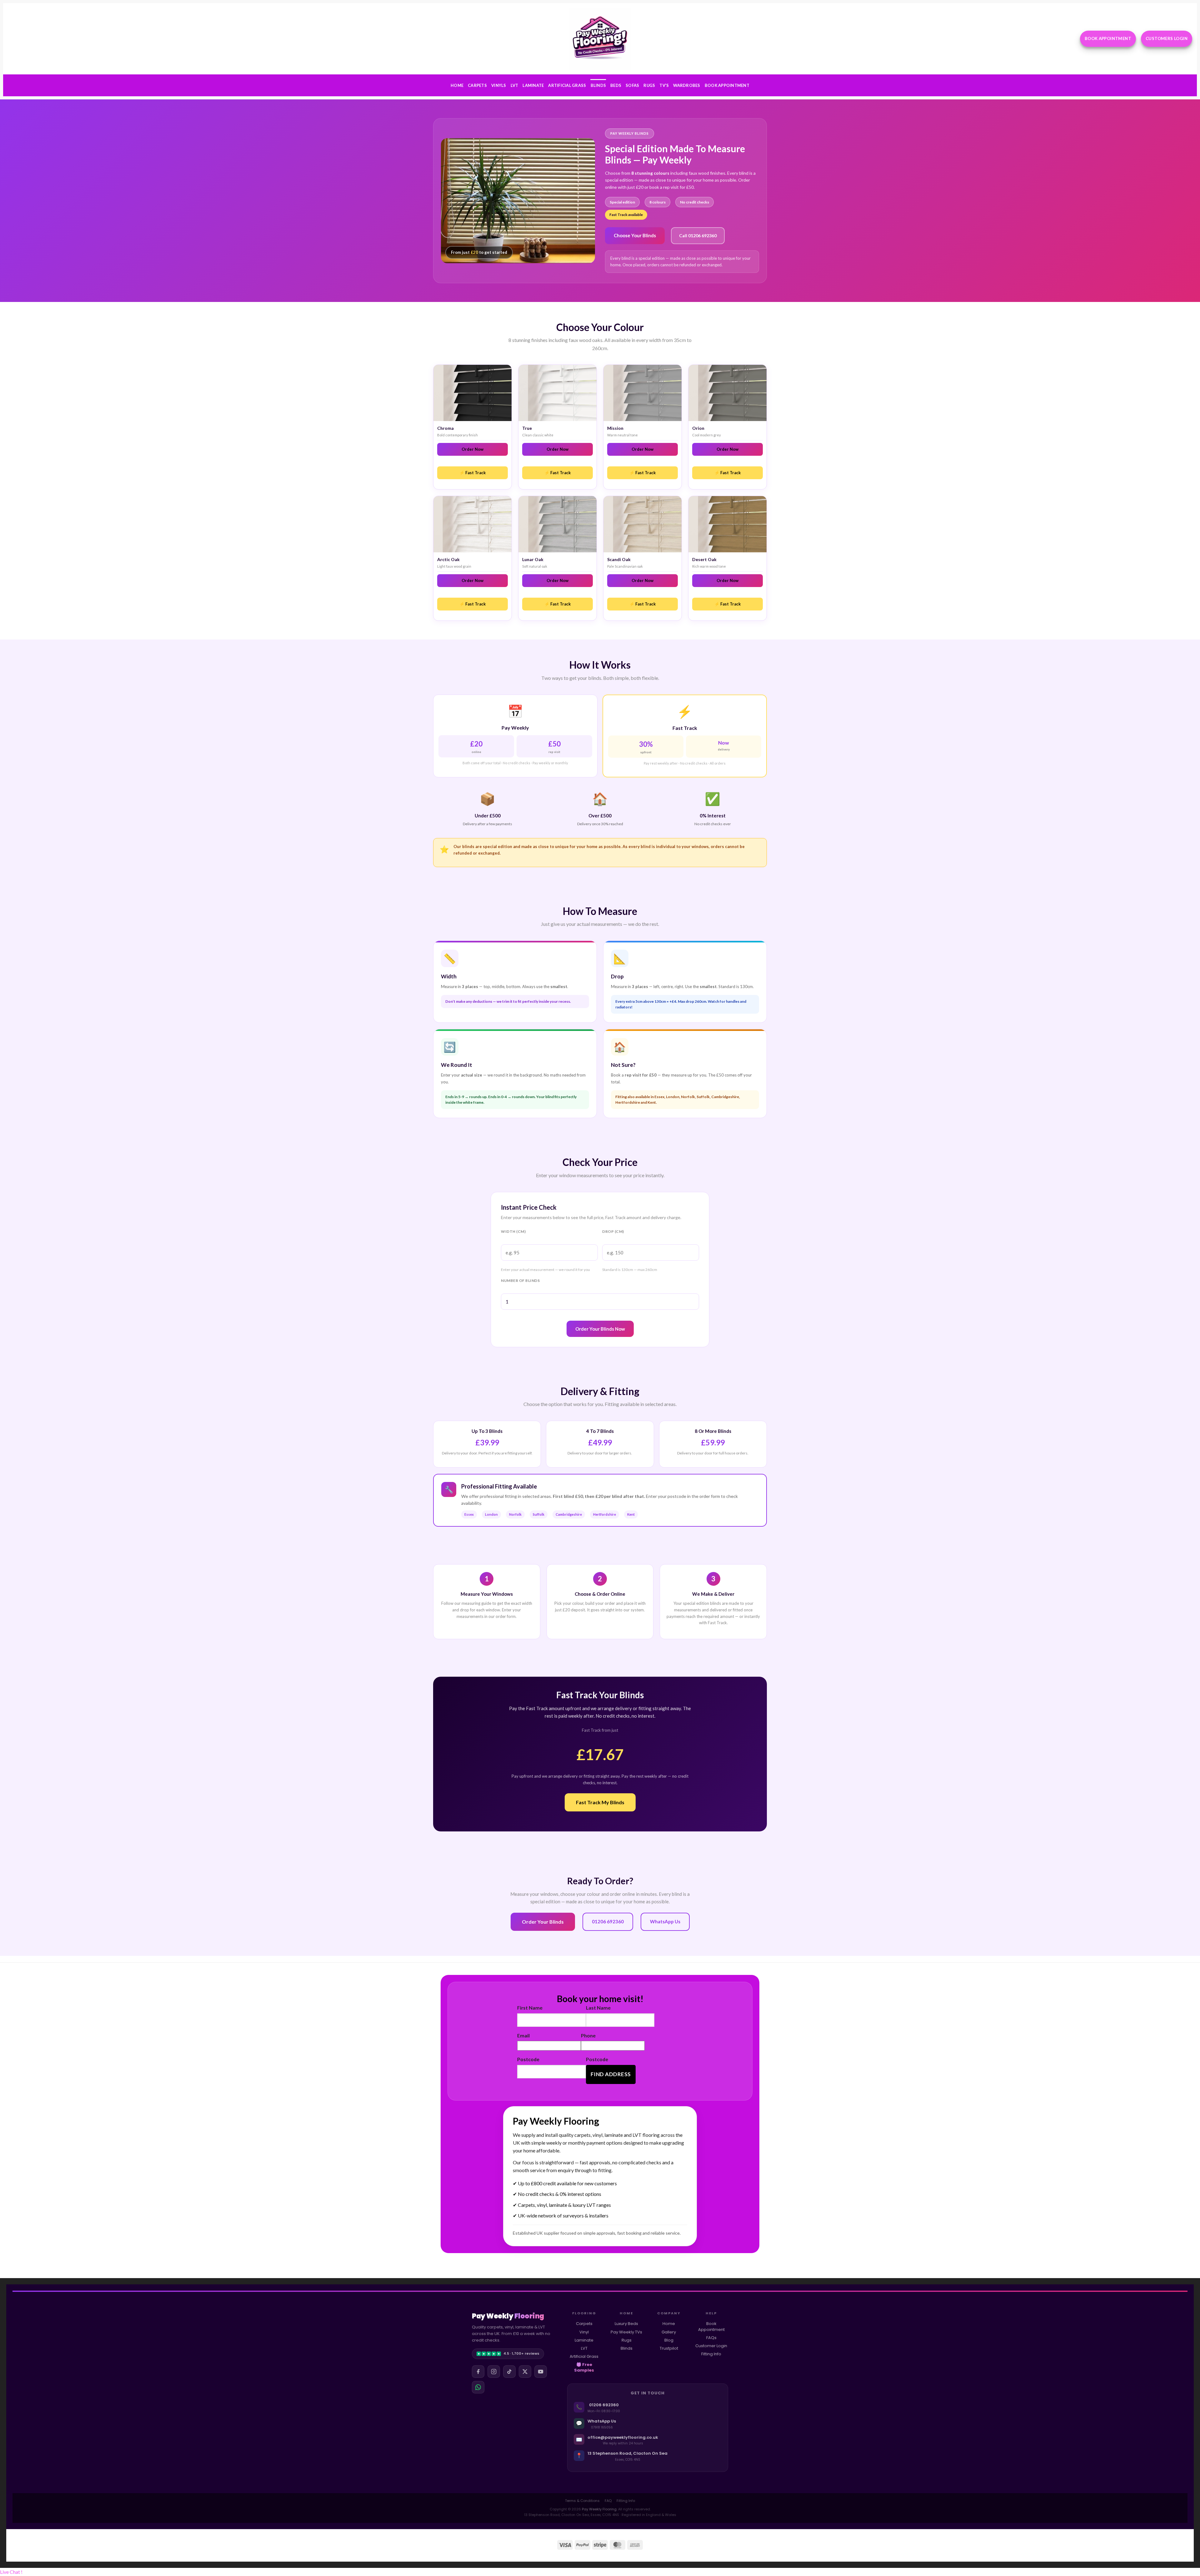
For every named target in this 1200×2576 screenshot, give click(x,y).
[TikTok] (509, 2372)
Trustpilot (669, 2348)
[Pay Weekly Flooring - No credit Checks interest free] (600, 39)
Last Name (598, 2008)
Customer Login (711, 2346)
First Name (530, 2008)
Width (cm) (513, 1231)
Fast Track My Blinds (600, 1802)
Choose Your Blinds (635, 235)
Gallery (669, 2332)
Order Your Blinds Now (600, 1329)
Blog (669, 2340)
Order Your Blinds (543, 1922)
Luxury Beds (626, 2324)
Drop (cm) (613, 1231)
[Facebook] (478, 2372)
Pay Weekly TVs (626, 2332)
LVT (515, 85)
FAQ (608, 2501)
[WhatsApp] (478, 2387)
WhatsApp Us (665, 1921)
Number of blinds (520, 1280)
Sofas (632, 85)
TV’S (664, 85)
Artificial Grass (567, 85)
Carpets (477, 85)
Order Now (472, 449)
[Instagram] (494, 2372)
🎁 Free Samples (584, 2367)
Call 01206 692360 (698, 236)
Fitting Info (711, 2354)
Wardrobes (687, 85)
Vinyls (499, 85)
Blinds (598, 85)
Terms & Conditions (582, 2501)
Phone (588, 2035)
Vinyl (584, 2332)
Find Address (611, 2074)
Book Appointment (727, 85)
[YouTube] (541, 2372)
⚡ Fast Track (472, 473)
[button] (11, 2572)
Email (523, 2035)
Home (457, 85)
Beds (616, 85)
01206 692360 (608, 1921)
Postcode (528, 2059)
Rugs (649, 85)
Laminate (533, 85)
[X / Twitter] (525, 2372)
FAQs (711, 2338)
